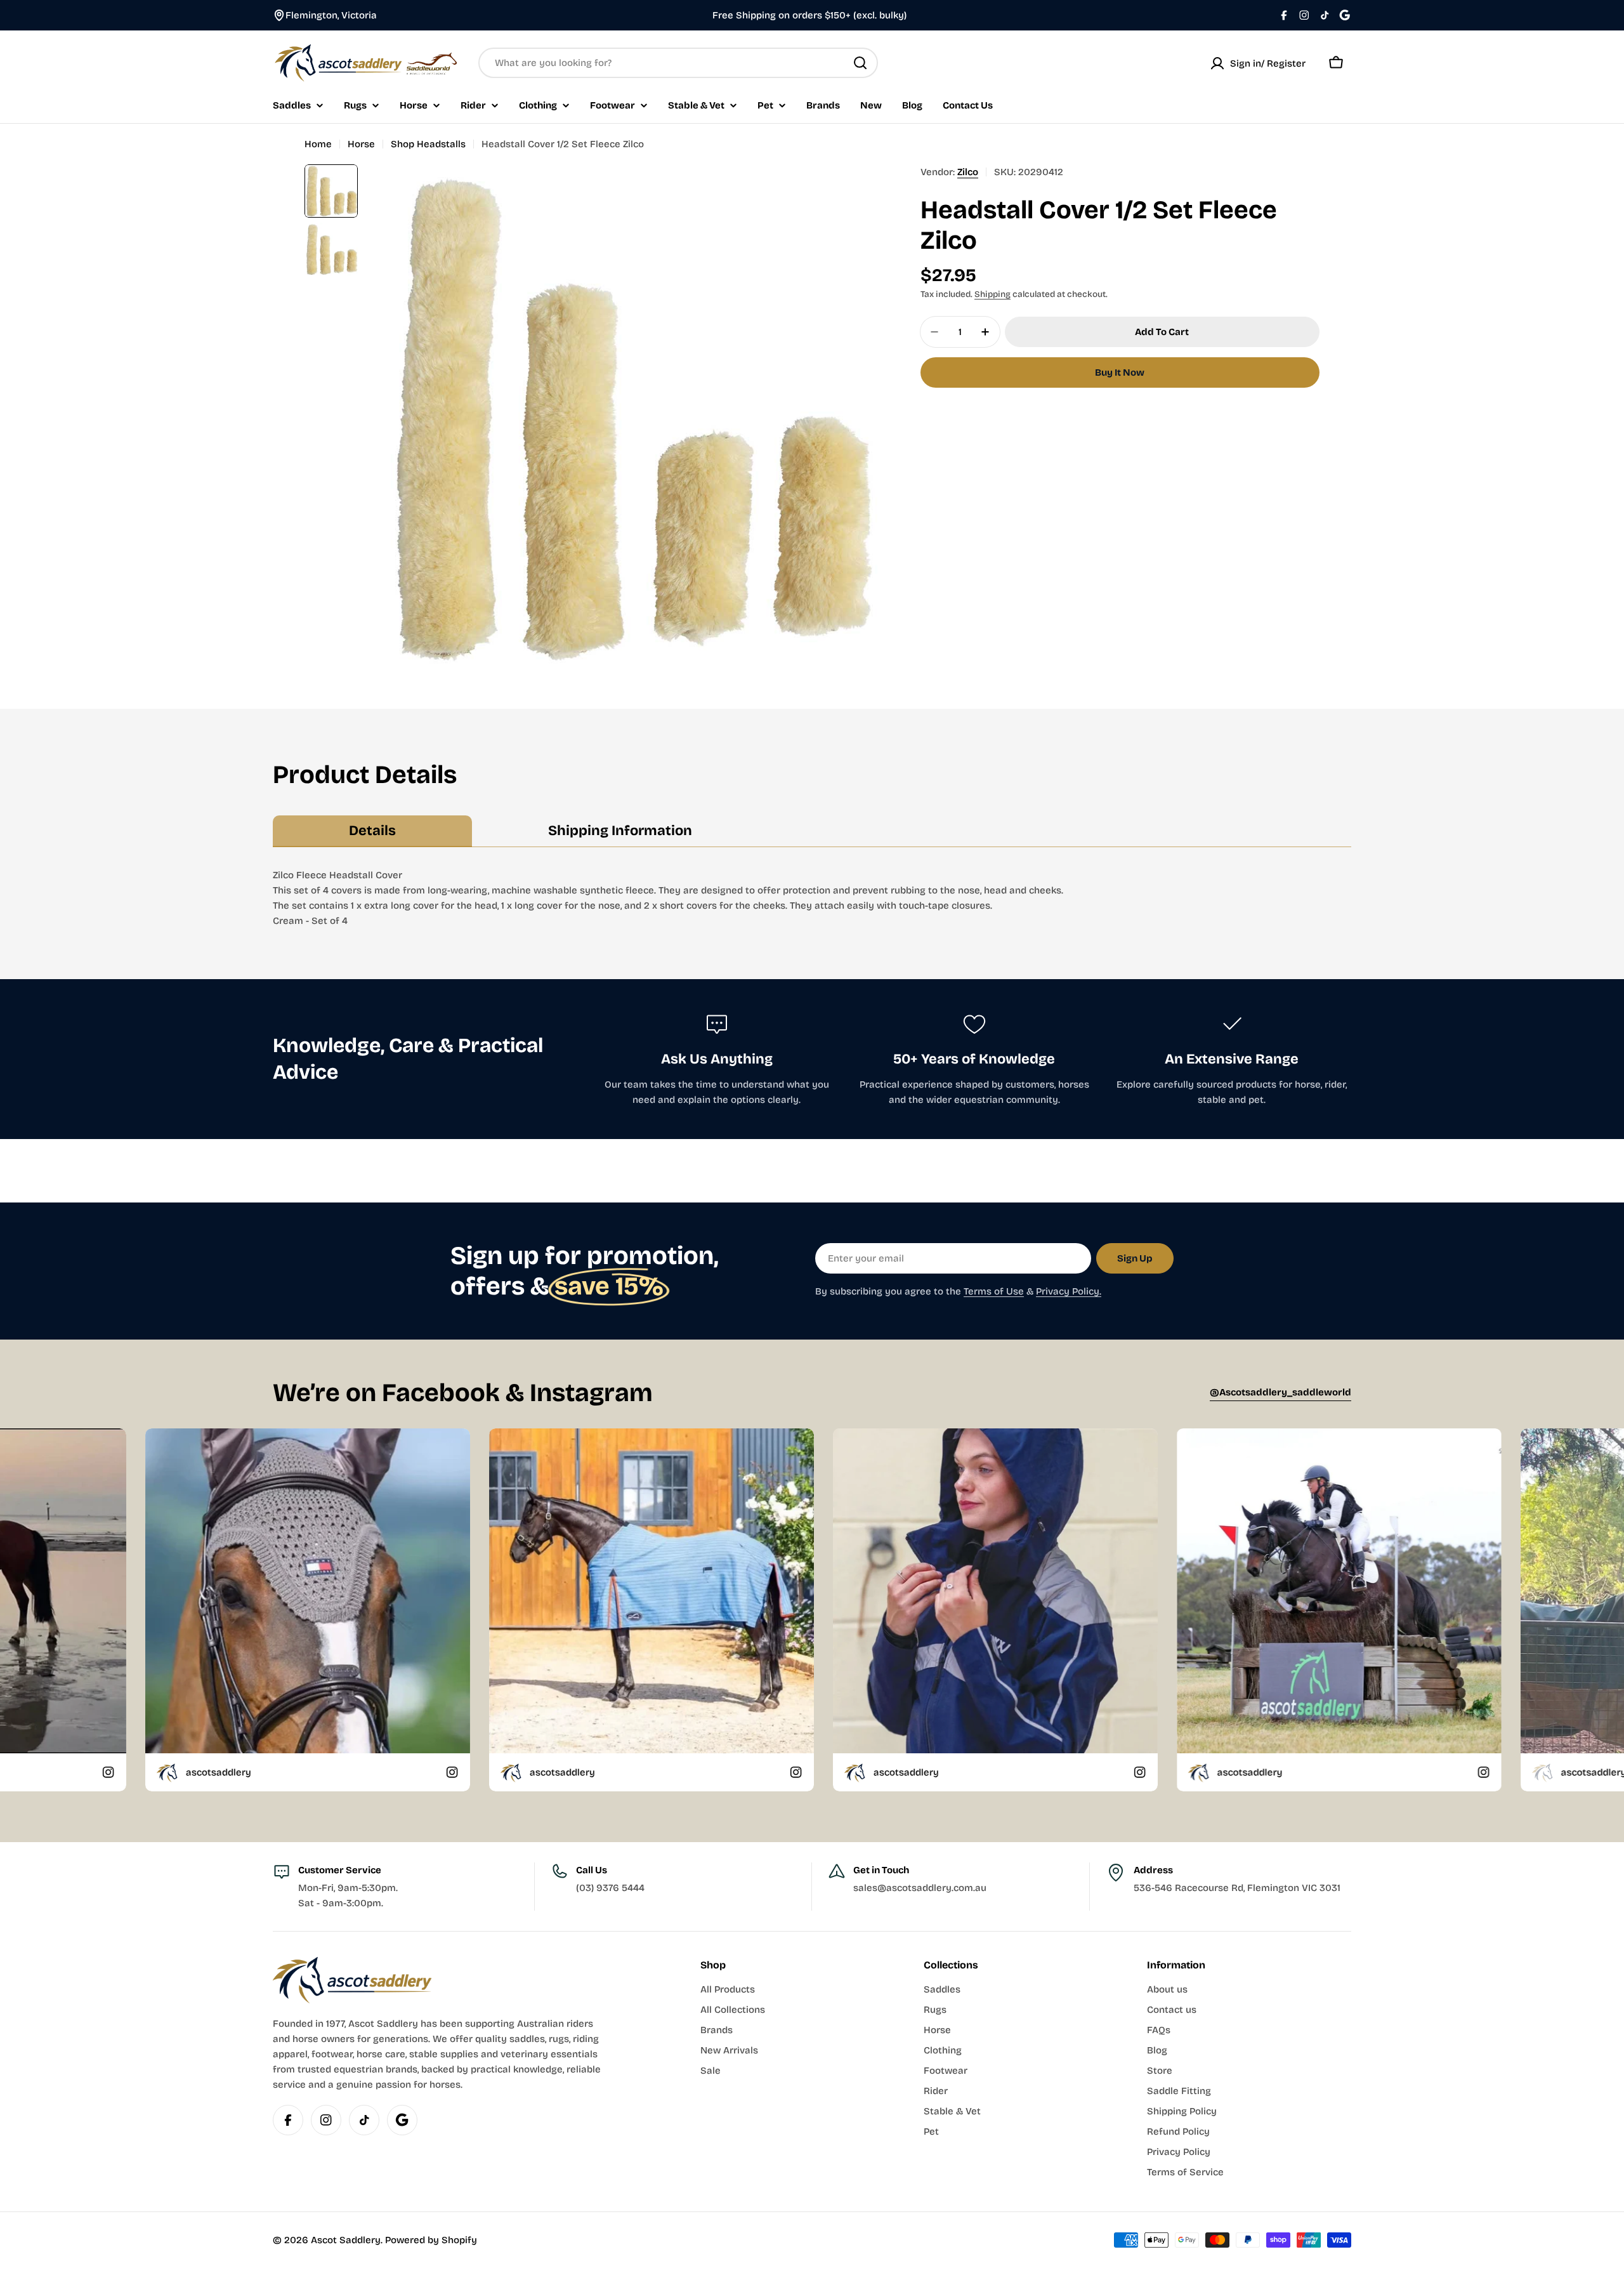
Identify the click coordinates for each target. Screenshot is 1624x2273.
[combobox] (678, 63)
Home (318, 144)
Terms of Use (994, 1291)
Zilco (968, 172)
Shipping (992, 294)
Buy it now (1120, 372)
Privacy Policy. (1069, 1291)
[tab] (372, 831)
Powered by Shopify (431, 2240)
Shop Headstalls (428, 144)
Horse (361, 144)
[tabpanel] (812, 898)
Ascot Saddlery (346, 2240)
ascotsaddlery (165, 1772)
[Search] (860, 63)
